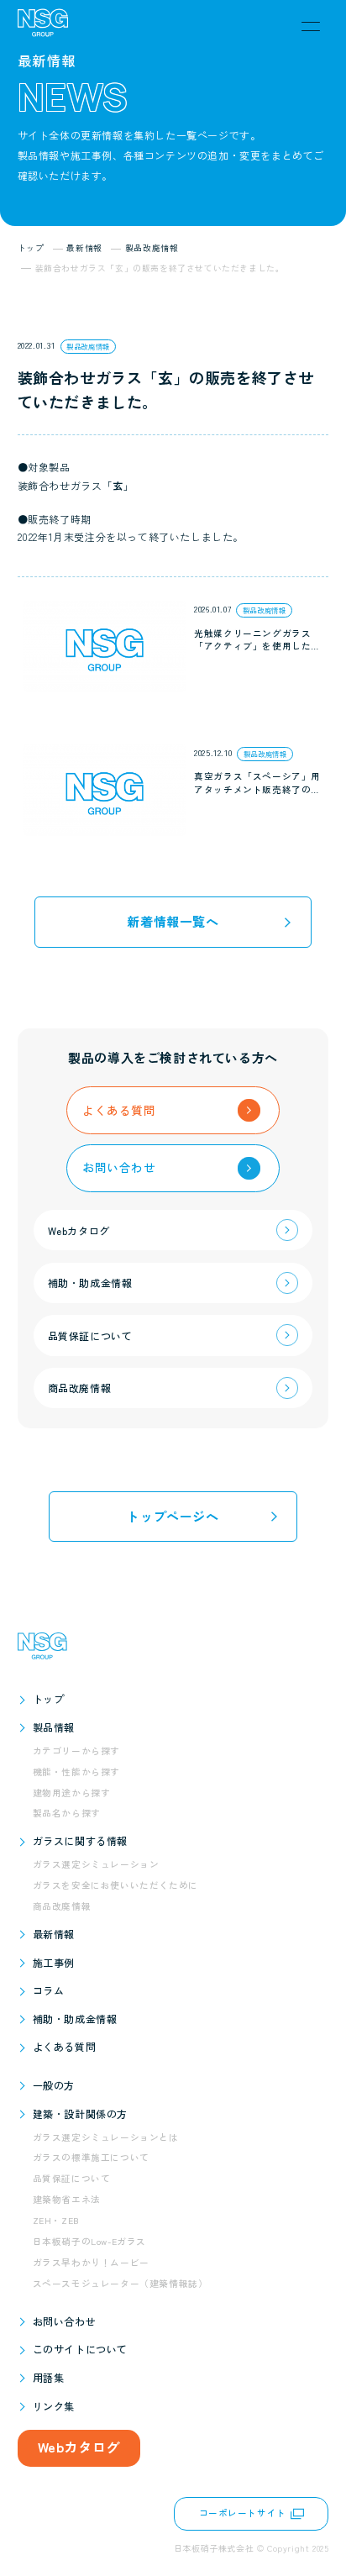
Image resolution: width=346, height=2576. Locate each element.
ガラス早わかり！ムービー (91, 2262)
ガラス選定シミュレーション (96, 1864)
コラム (49, 1990)
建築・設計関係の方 (80, 2113)
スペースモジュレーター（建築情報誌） (121, 2283)
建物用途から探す (72, 1793)
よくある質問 (65, 2046)
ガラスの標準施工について (91, 2157)
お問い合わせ (65, 2321)
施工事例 (54, 1962)
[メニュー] (311, 26)
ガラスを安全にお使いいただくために (115, 1885)
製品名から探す (67, 1813)
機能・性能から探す (76, 1772)
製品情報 (54, 1727)
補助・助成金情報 (75, 2019)
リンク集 (54, 2406)
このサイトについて (80, 2349)
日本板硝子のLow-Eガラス (89, 2241)
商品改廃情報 (62, 1906)
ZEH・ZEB (56, 2220)
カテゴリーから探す (76, 1751)
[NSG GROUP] (43, 26)
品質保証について (72, 2178)
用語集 (49, 2377)
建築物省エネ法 (67, 2199)
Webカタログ (79, 2447)
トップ (49, 1698)
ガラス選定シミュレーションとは (106, 2137)
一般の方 (54, 2085)
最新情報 (54, 1934)
